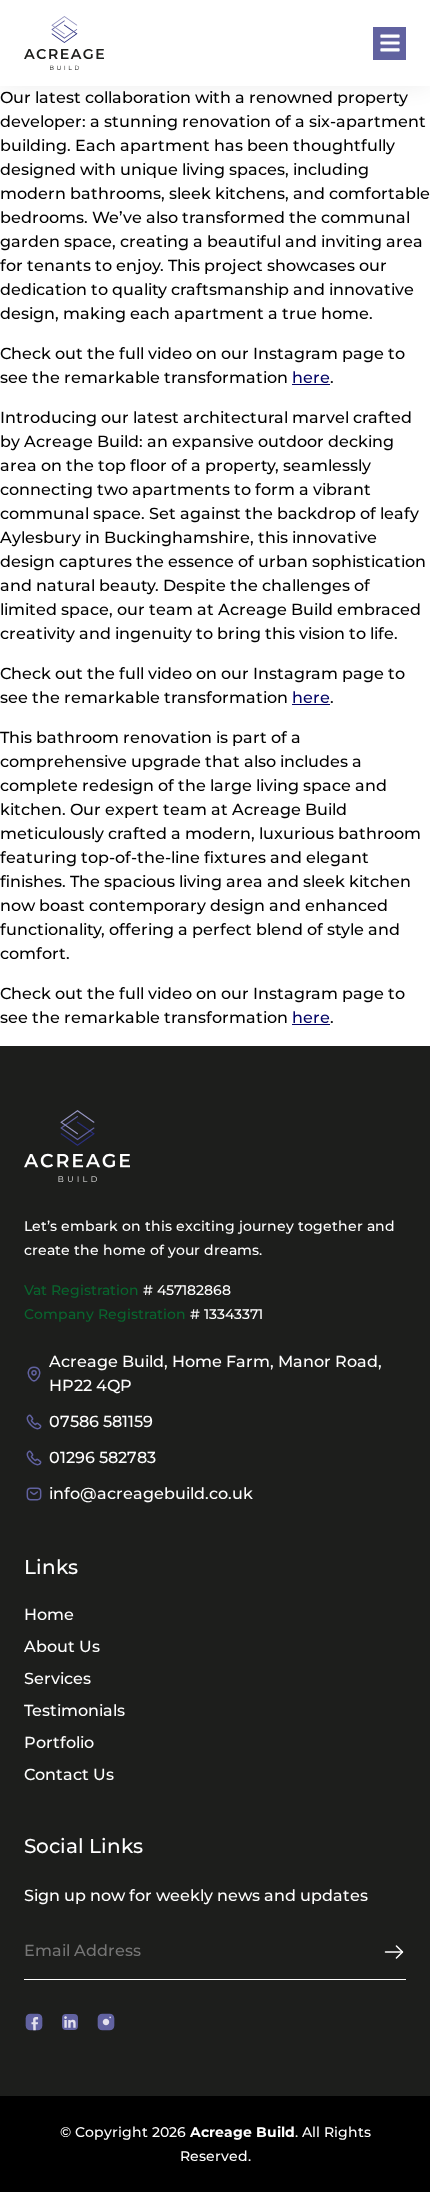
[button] (389, 43)
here (311, 377)
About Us (62, 1646)
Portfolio (59, 1742)
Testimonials (74, 1710)
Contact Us (69, 1774)
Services (57, 1678)
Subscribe (394, 1952)
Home (49, 1614)
